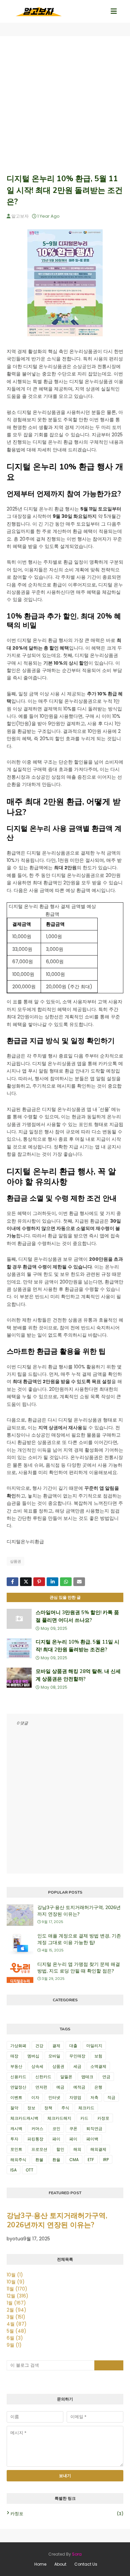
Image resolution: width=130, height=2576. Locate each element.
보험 (98, 2056)
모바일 (54, 2056)
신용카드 (18, 2077)
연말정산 (18, 2087)
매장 (14, 2056)
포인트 (16, 2149)
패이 (56, 2139)
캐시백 (16, 2129)
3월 (16, 2317)
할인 (60, 2149)
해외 (77, 2149)
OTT (29, 2170)
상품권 (15, 1561)
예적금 (79, 2087)
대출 (73, 2046)
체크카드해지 (59, 2118)
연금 (106, 2077)
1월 (16, 2303)
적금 (111, 2097)
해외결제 (98, 2149)
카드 (84, 2118)
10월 (15, 2275)
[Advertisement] (65, 105)
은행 (98, 2087)
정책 (48, 2108)
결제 (56, 2046)
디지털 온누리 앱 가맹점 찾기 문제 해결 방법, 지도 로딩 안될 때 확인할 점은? (79, 1968)
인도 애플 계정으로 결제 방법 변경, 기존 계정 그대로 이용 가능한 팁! (79, 1939)
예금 (60, 2087)
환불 (39, 2160)
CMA (74, 2160)
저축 (94, 2097)
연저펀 (41, 2087)
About (60, 2564)
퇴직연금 (94, 2129)
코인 (56, 2129)
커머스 (37, 2129)
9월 (14, 2345)
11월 (17, 2289)
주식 (65, 2108)
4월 (17, 2324)
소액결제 (98, 2066)
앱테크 (87, 2077)
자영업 (75, 2097)
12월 (17, 2296)
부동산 (16, 2066)
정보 (31, 2108)
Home (40, 2564)
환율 (56, 2160)
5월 (16, 2331)
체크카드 (86, 2108)
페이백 (92, 2139)
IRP (106, 2160)
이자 (35, 2097)
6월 (15, 2338)
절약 (14, 2108)
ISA (13, 2170)
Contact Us (86, 2564)
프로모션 (39, 2149)
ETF (91, 2160)
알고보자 (20, 216)
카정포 (103, 2118)
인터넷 (54, 2097)
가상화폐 (18, 2046)
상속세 (37, 2066)
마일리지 (94, 2046)
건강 (39, 2046)
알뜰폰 (66, 2077)
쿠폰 (73, 2129)
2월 (16, 2310)
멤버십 (33, 2056)
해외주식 (18, 2160)
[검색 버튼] (109, 2365)
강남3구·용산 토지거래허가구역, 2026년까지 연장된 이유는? (79, 1911)
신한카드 (43, 2077)
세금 (77, 2066)
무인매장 (77, 2056)
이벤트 (16, 2097)
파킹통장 (35, 2139)
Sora (77, 2554)
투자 (14, 2139)
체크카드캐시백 (24, 2118)
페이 (73, 2139)
